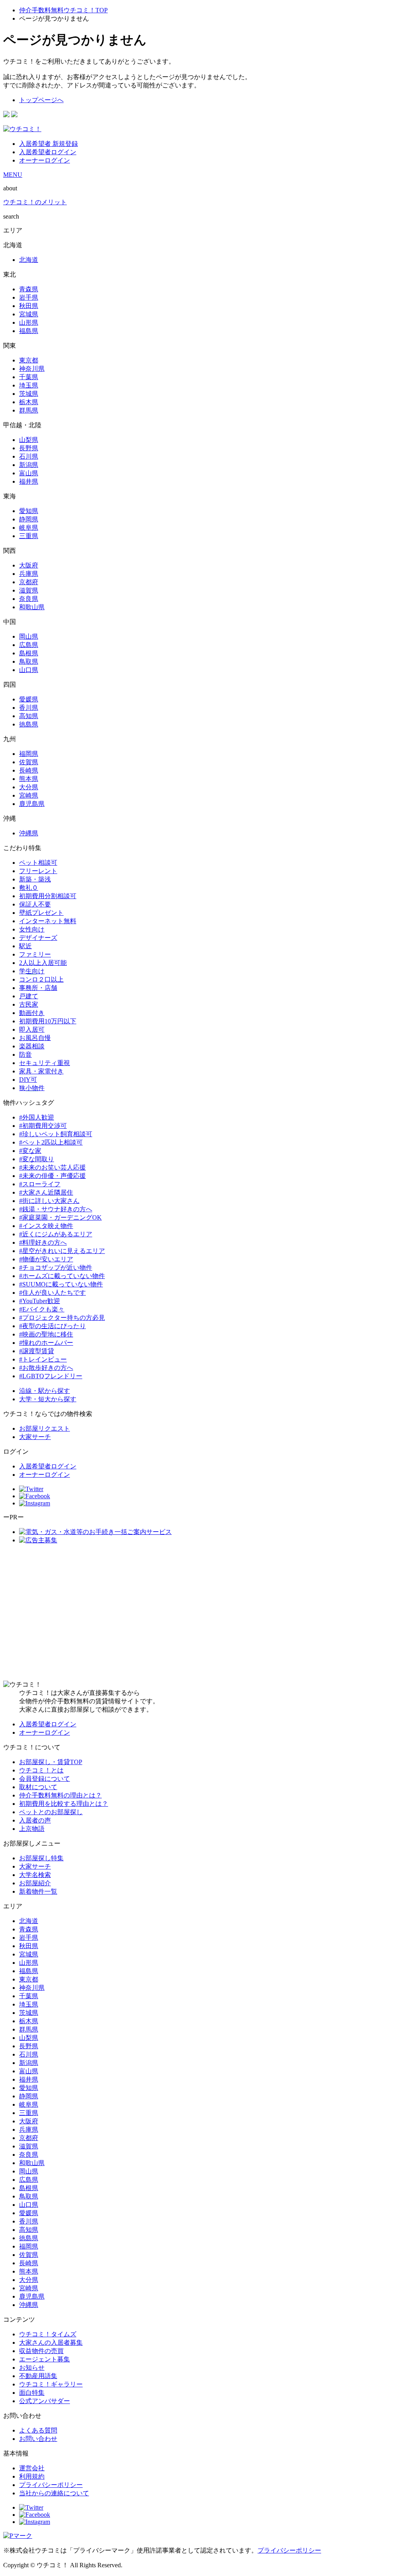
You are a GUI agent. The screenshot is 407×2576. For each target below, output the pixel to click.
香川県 (29, 708)
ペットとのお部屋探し (51, 1812)
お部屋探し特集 (41, 1858)
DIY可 (28, 1080)
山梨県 (29, 440)
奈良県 (29, 599)
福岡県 (29, 754)
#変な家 (30, 1151)
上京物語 (32, 1829)
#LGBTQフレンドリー (51, 1376)
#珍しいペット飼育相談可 (56, 1134)
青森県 (29, 289)
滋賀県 (29, 590)
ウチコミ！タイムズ (48, 2334)
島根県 (29, 653)
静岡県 (29, 519)
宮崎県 (29, 795)
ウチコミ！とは (41, 1770)
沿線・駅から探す (45, 1391)
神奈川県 (32, 369)
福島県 (29, 331)
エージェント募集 (45, 2359)
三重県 (29, 536)
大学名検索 (35, 1875)
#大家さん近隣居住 (46, 1192)
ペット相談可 (38, 863)
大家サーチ (35, 1437)
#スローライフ (40, 1184)
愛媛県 (29, 699)
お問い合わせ (38, 2439)
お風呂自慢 (35, 1038)
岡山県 (29, 636)
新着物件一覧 (38, 1891)
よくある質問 (38, 2430)
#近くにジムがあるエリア (56, 1234)
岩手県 (29, 297)
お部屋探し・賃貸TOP (51, 1762)
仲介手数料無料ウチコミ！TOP (63, 10)
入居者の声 (35, 1820)
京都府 (29, 582)
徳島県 (29, 724)
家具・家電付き (41, 1071)
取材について (38, 1787)
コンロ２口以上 (41, 979)
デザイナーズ (38, 938)
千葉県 (29, 377)
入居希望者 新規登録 (48, 144)
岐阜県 (29, 528)
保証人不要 (35, 904)
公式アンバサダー (45, 2401)
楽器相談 (32, 1046)
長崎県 (29, 770)
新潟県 (29, 465)
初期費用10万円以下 (48, 1021)
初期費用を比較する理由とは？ (64, 1804)
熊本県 (29, 779)
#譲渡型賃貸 (37, 1351)
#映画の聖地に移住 (46, 1334)
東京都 (29, 360)
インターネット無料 (48, 921)
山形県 (29, 322)
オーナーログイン (45, 160)
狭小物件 (32, 1088)
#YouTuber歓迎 (40, 1301)
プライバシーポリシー (51, 2485)
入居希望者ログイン (48, 152)
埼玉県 (29, 385)
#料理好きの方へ (43, 1242)
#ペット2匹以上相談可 (51, 1142)
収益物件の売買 (41, 2351)
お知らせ (32, 2368)
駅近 (25, 946)
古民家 (29, 1004)
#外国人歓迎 (37, 1117)
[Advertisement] (203, 1613)
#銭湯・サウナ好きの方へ (56, 1209)
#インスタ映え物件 (46, 1226)
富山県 (29, 473)
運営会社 (32, 2468)
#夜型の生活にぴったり (52, 1326)
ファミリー (35, 954)
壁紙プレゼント (41, 913)
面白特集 (32, 2393)
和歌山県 (32, 607)
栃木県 (29, 402)
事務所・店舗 (38, 988)
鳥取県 (29, 661)
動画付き (32, 1013)
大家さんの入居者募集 (51, 2343)
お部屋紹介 (35, 1883)
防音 (25, 1055)
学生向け (32, 971)
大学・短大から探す (48, 1399)
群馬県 (29, 410)
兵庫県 (29, 574)
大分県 (29, 787)
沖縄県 (29, 833)
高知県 (29, 716)
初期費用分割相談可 (48, 896)
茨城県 (29, 394)
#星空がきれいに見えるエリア (62, 1251)
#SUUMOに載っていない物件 (61, 1284)
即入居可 (32, 1029)
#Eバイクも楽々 (42, 1309)
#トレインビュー (43, 1359)
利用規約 (32, 2476)
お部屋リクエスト (45, 1428)
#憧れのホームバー (46, 1343)
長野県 (29, 448)
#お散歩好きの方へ (46, 1368)
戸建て (29, 996)
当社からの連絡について (54, 2493)
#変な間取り (37, 1159)
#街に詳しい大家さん (49, 1201)
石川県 (29, 456)
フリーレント (38, 871)
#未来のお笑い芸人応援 (52, 1167)
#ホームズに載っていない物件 (62, 1276)
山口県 (29, 670)
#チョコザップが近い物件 (56, 1268)
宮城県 (29, 314)
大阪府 (29, 565)
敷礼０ (29, 888)
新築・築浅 (35, 879)
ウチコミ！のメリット (35, 202)
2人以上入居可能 (43, 963)
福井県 (29, 481)
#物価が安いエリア (46, 1259)
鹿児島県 (32, 804)
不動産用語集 (38, 2376)
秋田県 (29, 306)
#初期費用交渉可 (43, 1126)
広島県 (29, 645)
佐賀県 (29, 762)
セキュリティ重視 (45, 1063)
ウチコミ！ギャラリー (51, 2384)
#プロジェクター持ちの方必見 (62, 1318)
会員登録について (45, 1779)
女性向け (32, 929)
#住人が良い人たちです (52, 1293)
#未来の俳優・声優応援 (52, 1176)
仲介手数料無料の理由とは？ (60, 1795)
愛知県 (29, 511)
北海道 (29, 260)
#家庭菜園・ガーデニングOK (60, 1217)
